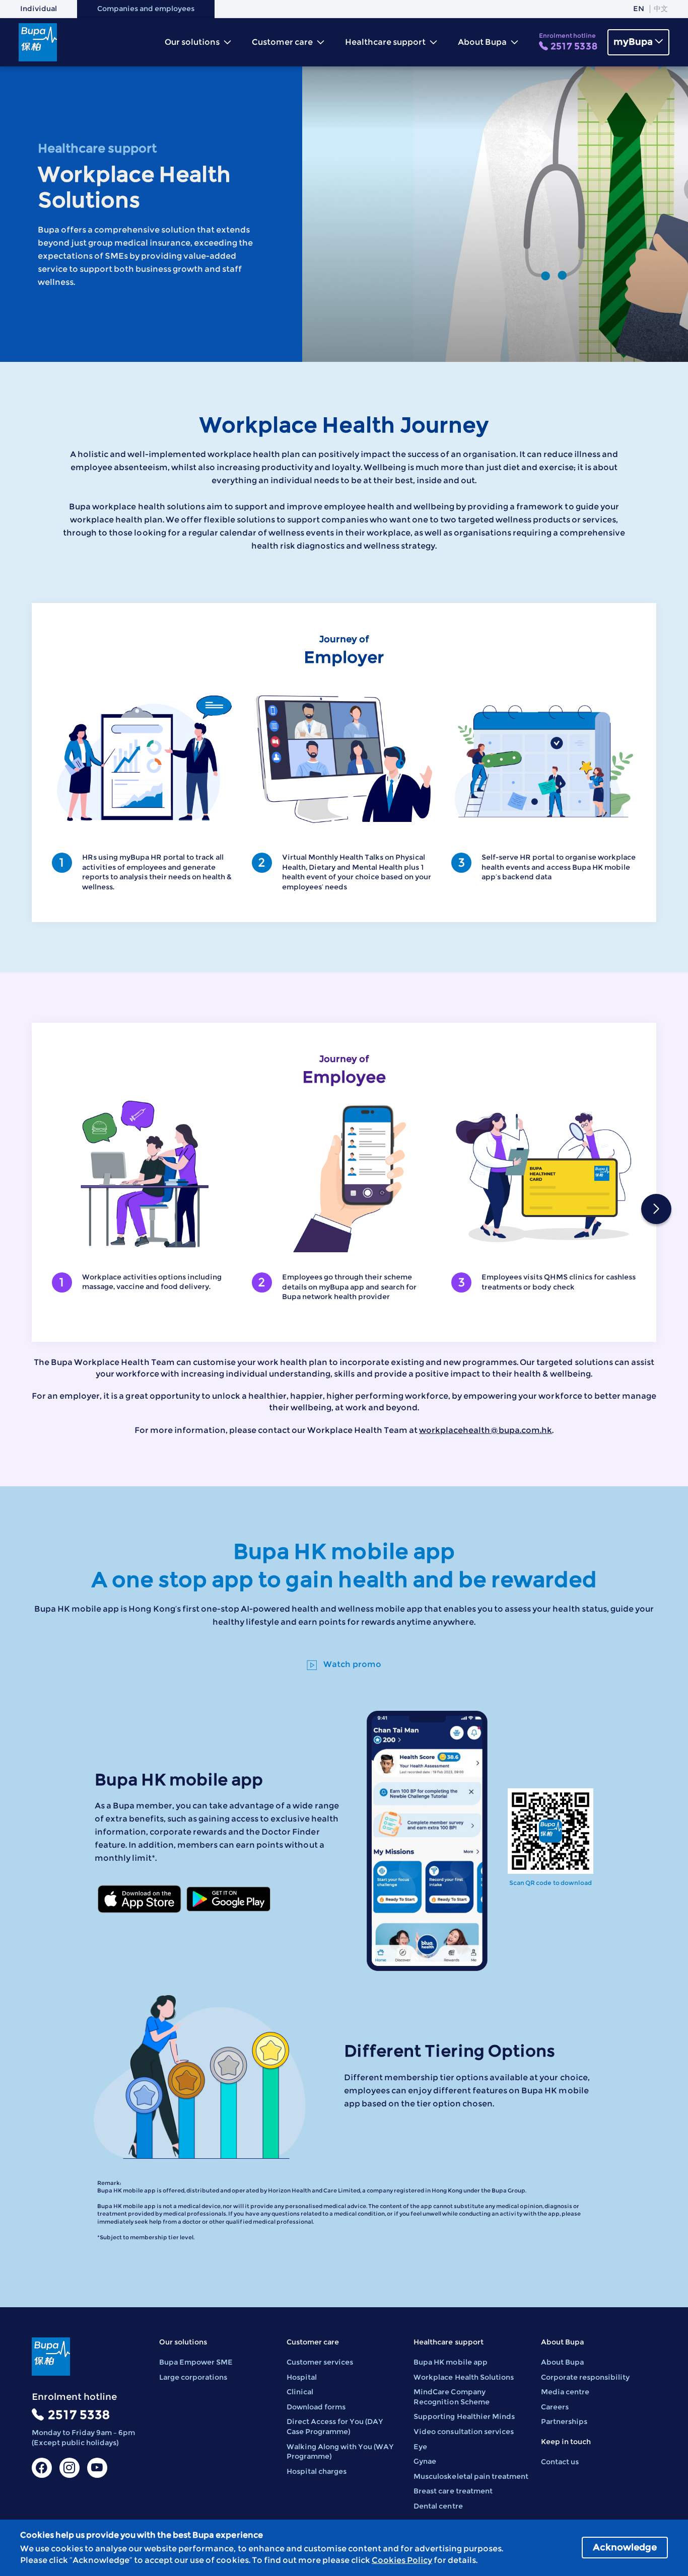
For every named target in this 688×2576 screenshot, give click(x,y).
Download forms (316, 2407)
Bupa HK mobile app (450, 2362)
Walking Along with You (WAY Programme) (340, 2452)
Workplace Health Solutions (463, 2377)
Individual (39, 9)
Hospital (302, 2377)
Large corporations (193, 2377)
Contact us (560, 2462)
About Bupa (562, 2362)
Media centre (565, 2392)
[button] (656, 1209)
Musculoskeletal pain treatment (471, 2476)
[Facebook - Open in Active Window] (42, 2468)
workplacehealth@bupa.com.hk (486, 1430)
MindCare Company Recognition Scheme (451, 2397)
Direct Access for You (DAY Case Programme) (335, 2427)
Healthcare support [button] (386, 42)
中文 (661, 9)
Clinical (300, 2392)
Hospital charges (317, 2471)
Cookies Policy (402, 2560)
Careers (555, 2407)
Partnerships (564, 2421)
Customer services (320, 2362)
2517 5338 (568, 42)
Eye (420, 2447)
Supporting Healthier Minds (464, 2416)
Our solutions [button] (193, 42)
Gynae (425, 2461)
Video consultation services (463, 2432)
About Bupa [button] (483, 42)
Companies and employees (146, 9)
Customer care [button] (283, 42)
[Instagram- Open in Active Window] (70, 2468)
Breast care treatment (453, 2491)
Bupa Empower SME (196, 2362)
